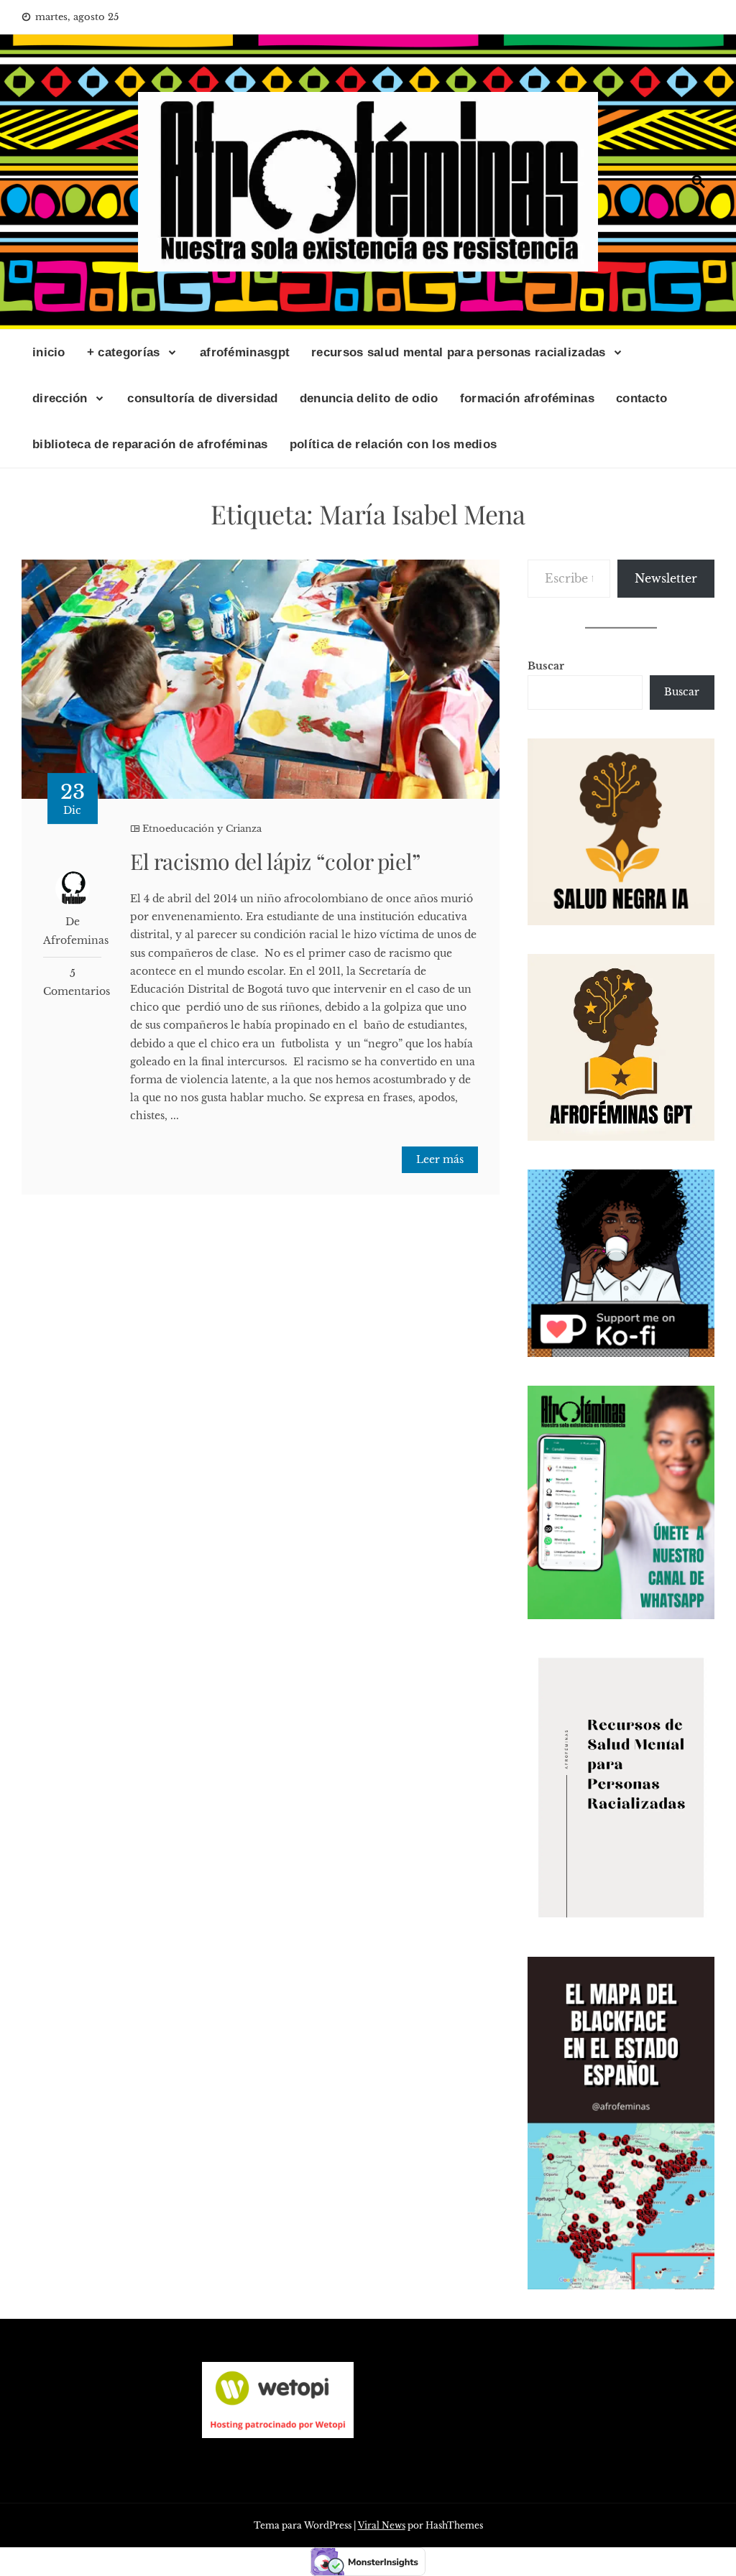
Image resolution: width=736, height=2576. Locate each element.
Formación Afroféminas (527, 398)
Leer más (440, 1159)
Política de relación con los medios (394, 444)
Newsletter (666, 578)
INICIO (49, 352)
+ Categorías (124, 352)
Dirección (60, 398)
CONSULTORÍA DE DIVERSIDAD (203, 398)
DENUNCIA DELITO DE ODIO (369, 398)
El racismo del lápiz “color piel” (275, 861)
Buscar (546, 666)
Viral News (382, 2525)
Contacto (641, 398)
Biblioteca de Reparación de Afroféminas (150, 444)
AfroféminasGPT (245, 352)
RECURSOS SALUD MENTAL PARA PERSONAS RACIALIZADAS (458, 352)
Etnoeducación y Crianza (202, 829)
